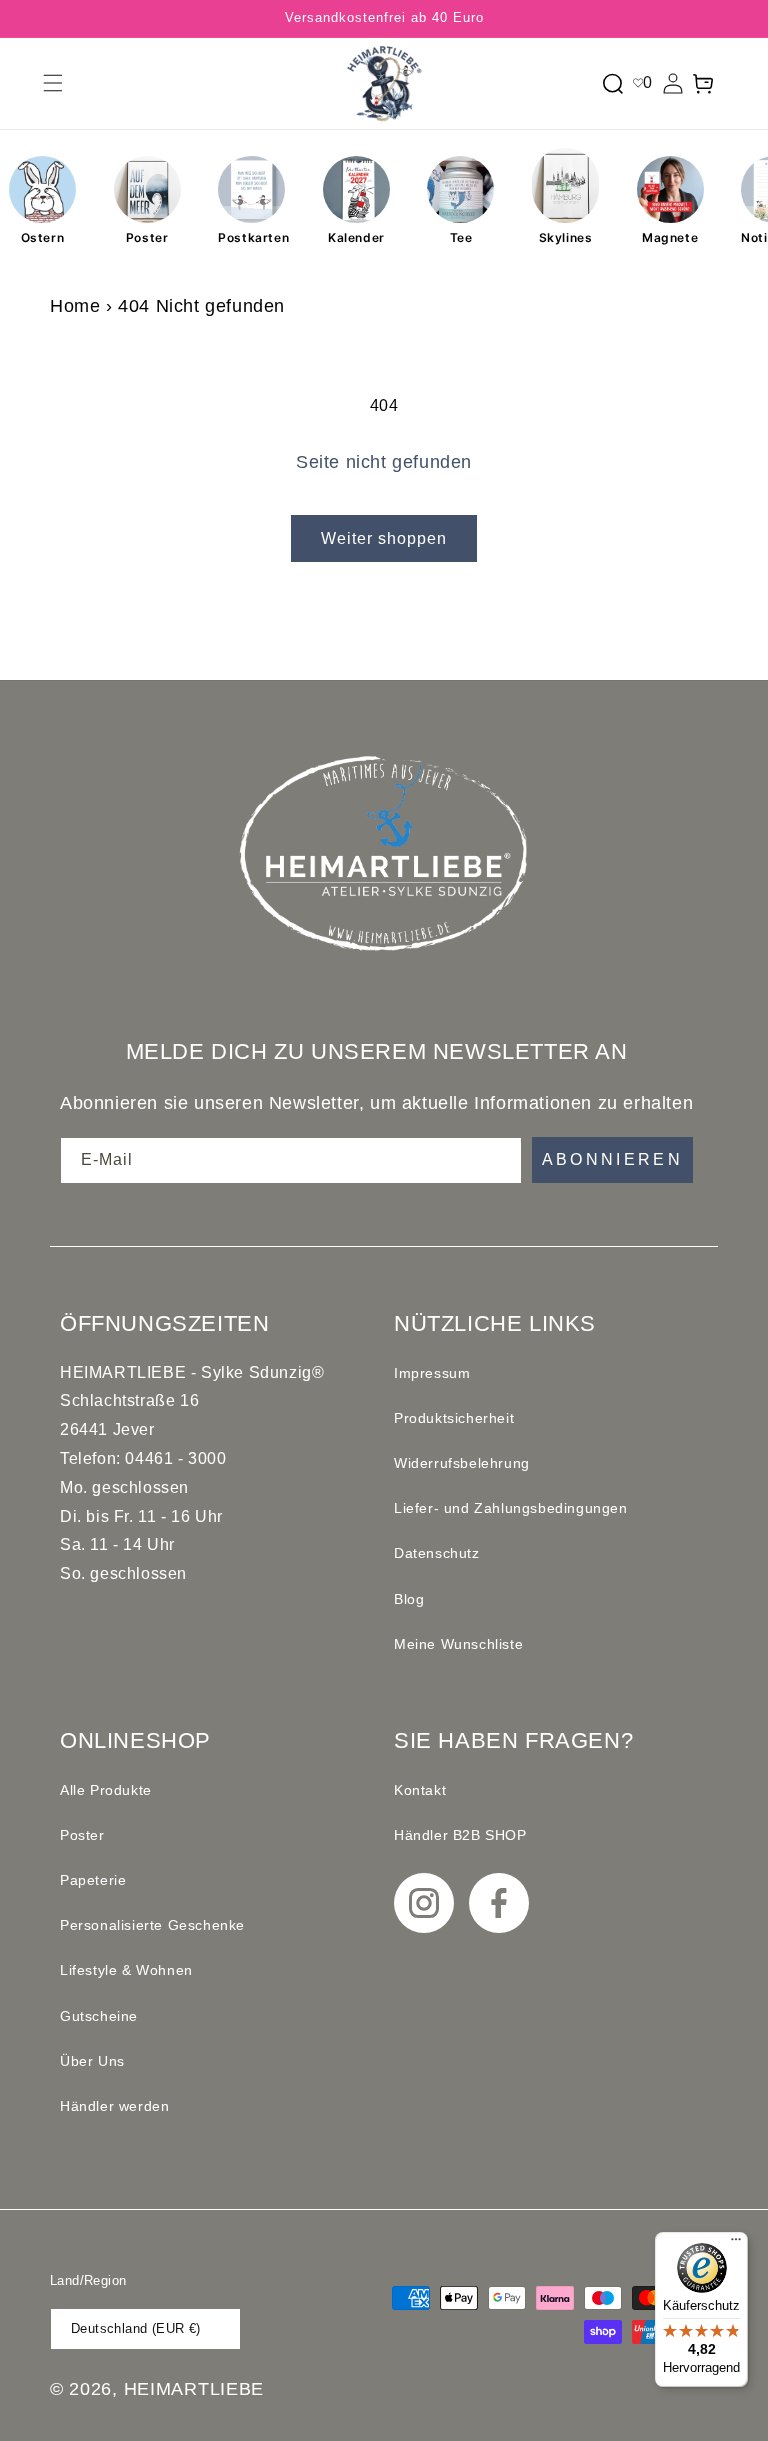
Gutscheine (99, 2016)
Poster (147, 237)
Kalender (356, 237)
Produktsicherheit (454, 1418)
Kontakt (420, 1790)
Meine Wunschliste (458, 1644)
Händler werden (114, 2106)
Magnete (670, 237)
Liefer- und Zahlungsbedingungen (511, 1508)
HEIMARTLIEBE (194, 2389)
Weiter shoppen (384, 538)
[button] (53, 83)
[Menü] (736, 2244)
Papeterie (93, 1880)
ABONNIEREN (613, 1159)
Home (75, 306)
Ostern (43, 237)
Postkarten (251, 237)
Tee (461, 237)
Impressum (432, 1373)
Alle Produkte (106, 1790)
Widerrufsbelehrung (462, 1463)
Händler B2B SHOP (460, 1835)
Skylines (566, 237)
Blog (409, 1599)
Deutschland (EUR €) (136, 2328)
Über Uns (92, 2061)
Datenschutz (437, 1553)
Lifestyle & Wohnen (126, 1970)
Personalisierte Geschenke (152, 1925)
